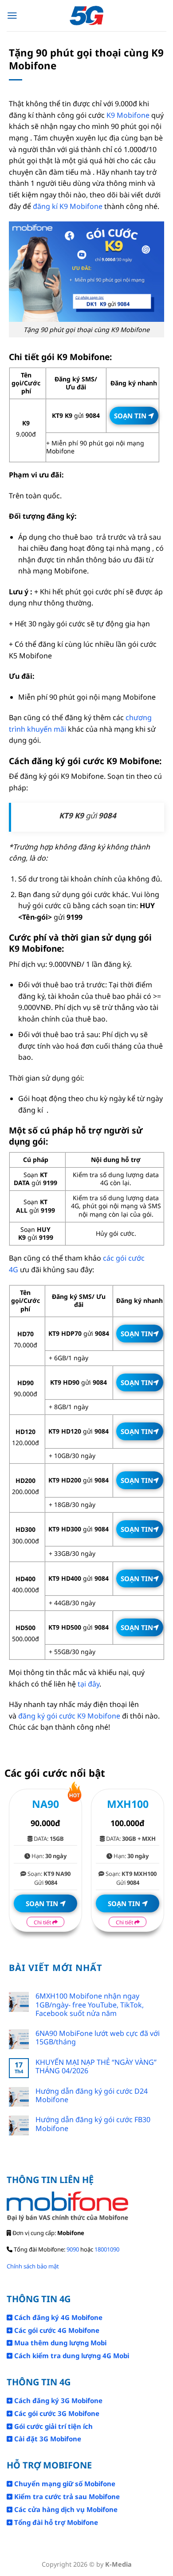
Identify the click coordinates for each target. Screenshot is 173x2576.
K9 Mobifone (128, 115)
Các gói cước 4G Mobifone (56, 2330)
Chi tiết (43, 1922)
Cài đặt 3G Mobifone (47, 2439)
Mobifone (103, 1716)
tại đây (88, 1684)
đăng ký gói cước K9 (52, 1716)
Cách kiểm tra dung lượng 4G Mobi (71, 2356)
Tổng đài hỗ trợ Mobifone (55, 2522)
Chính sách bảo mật (33, 2266)
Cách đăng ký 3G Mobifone (57, 2400)
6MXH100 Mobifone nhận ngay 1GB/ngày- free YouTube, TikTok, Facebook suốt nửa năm (90, 2005)
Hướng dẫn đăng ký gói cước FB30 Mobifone (93, 2124)
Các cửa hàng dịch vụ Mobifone (65, 2509)
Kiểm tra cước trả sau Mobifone (66, 2496)
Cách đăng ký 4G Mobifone (57, 2317)
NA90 (45, 1804)
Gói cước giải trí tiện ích (53, 2426)
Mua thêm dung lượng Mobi (59, 2343)
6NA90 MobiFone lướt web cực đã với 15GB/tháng (98, 2038)
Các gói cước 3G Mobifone (56, 2413)
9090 (73, 2249)
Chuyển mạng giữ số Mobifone (64, 2484)
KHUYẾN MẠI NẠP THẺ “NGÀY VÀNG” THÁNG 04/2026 (96, 2067)
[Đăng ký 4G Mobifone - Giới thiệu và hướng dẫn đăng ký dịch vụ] (87, 16)
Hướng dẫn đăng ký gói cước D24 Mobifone (92, 2095)
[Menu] (12, 16)
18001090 (107, 2249)
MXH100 (128, 1804)
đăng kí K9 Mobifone (68, 206)
